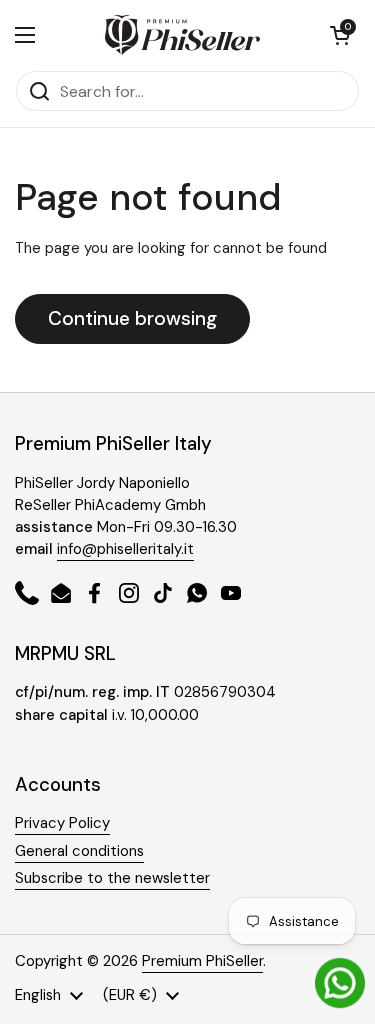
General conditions (79, 851)
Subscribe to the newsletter (112, 878)
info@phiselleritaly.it (125, 549)
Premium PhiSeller (202, 961)
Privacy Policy (62, 823)
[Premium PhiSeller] (183, 35)
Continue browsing (132, 318)
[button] (340, 35)
